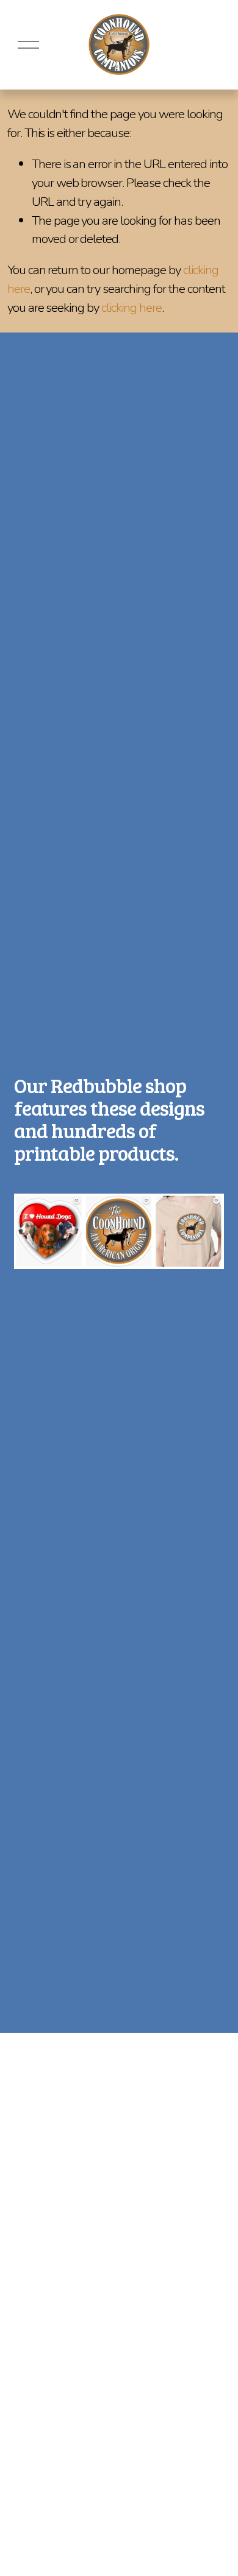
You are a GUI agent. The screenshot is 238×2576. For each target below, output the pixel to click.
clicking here (132, 308)
